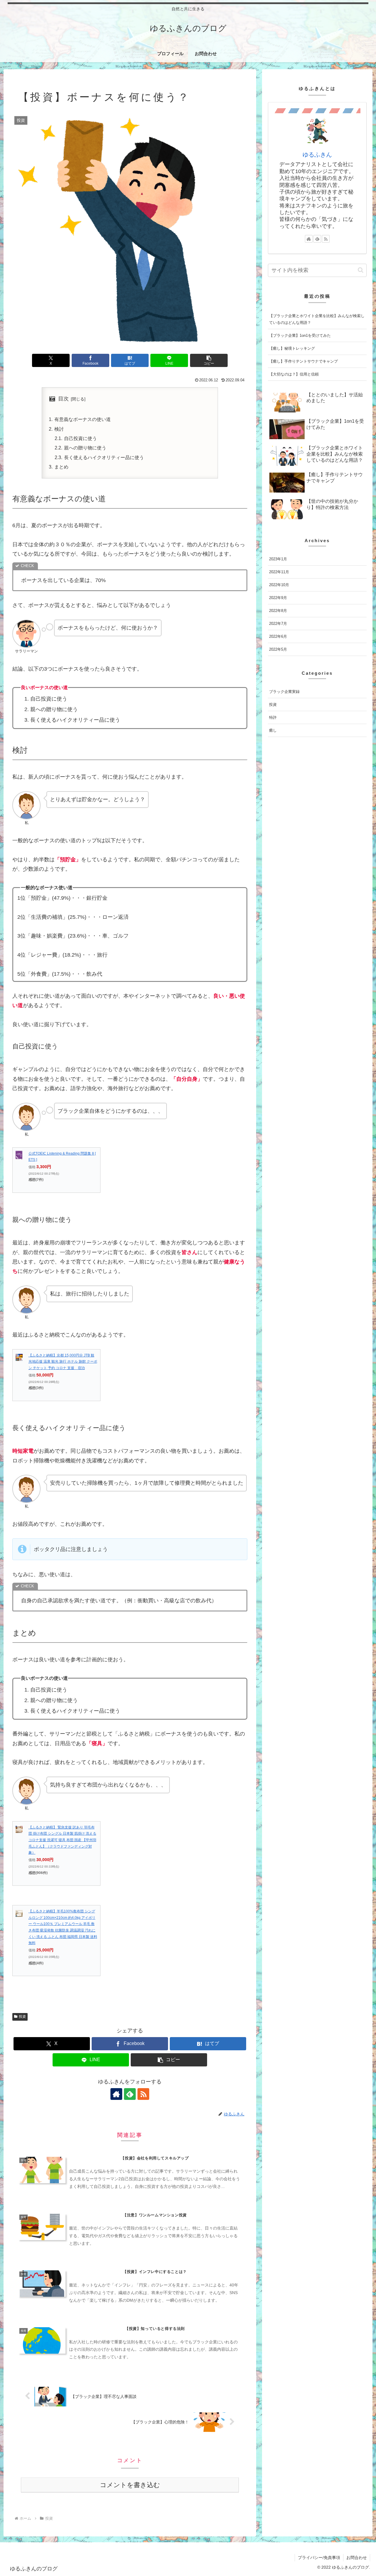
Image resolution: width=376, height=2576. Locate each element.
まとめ (61, 467)
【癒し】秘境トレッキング (292, 348)
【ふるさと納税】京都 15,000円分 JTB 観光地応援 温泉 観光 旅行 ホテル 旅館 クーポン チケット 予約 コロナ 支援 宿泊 (63, 1362)
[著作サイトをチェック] (116, 2094)
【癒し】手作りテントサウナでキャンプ (303, 361)
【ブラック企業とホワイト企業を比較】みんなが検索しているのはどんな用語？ (317, 319)
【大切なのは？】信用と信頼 (294, 374)
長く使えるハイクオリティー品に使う (104, 457)
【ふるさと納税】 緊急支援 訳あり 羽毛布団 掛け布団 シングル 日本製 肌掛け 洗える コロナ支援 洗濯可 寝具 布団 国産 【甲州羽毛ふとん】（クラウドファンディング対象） (62, 1840)
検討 (59, 429)
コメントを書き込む (130, 2485)
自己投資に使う (80, 438)
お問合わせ (357, 2558)
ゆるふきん (317, 155)
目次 (63, 399)
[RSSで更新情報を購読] (143, 2094)
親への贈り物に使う (85, 448)
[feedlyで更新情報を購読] (130, 2094)
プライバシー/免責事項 (319, 2558)
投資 (22, 2017)
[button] (209, 360)
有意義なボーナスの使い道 (83, 419)
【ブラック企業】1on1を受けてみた (300, 335)
